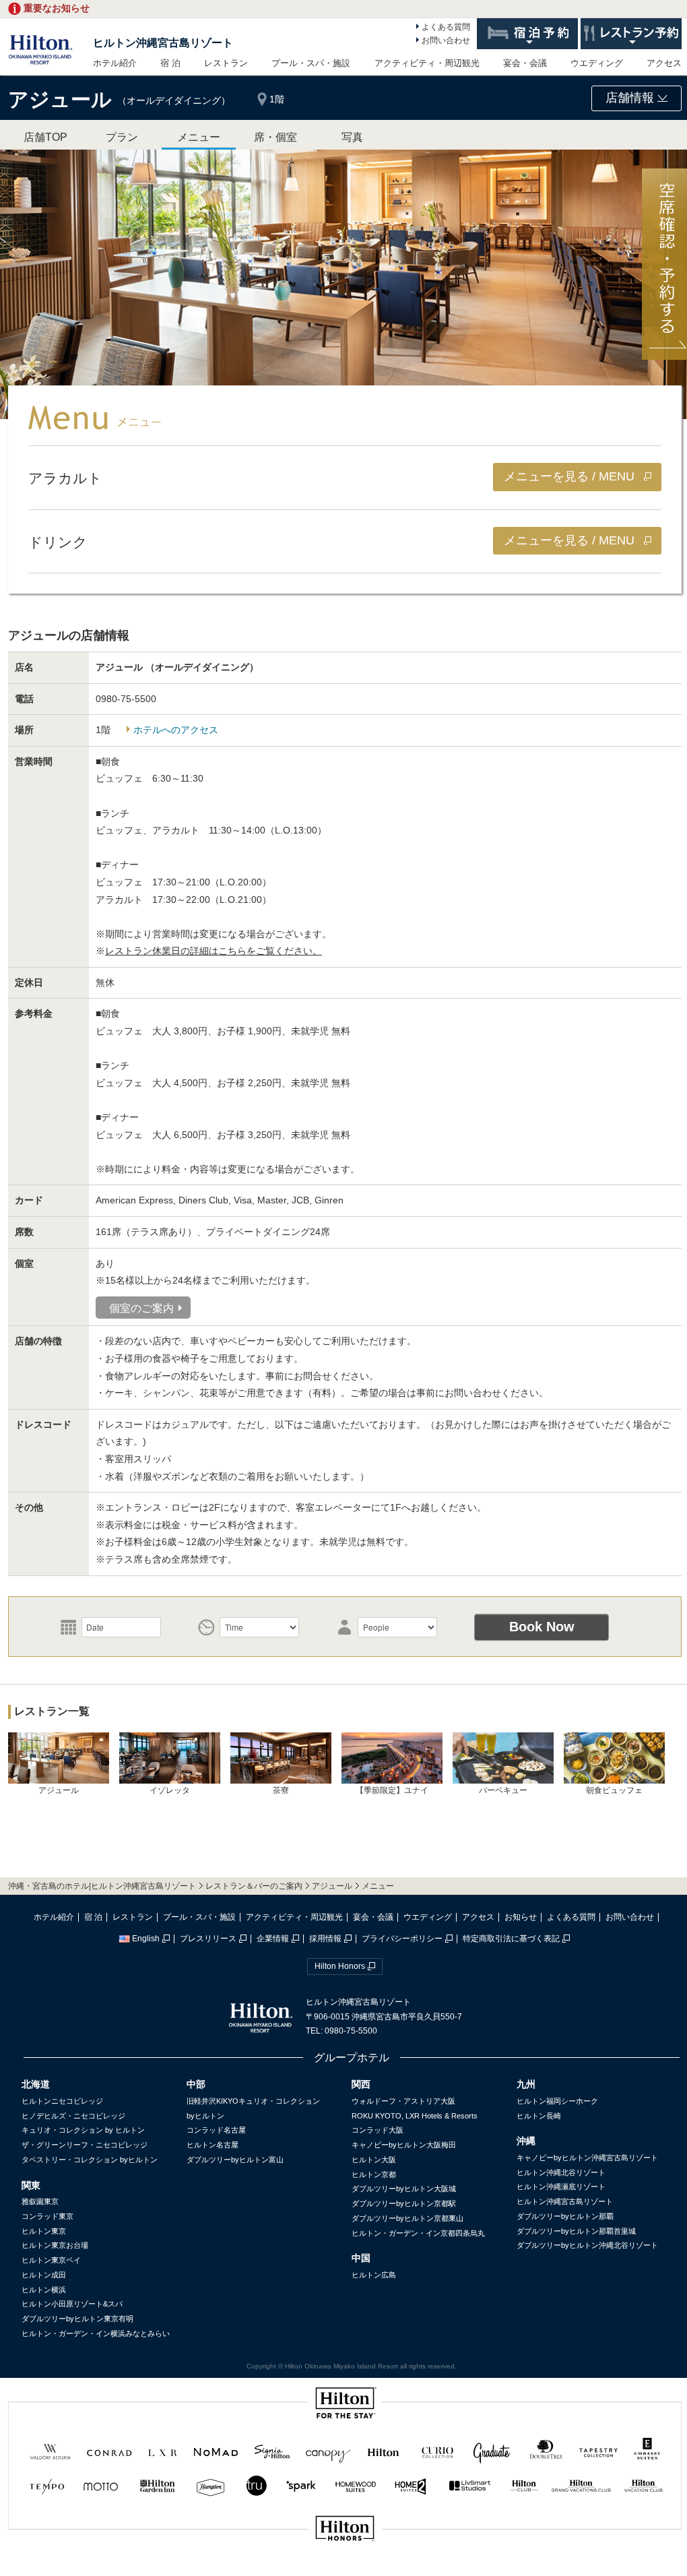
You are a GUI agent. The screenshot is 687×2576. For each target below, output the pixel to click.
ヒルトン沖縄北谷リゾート (561, 2172)
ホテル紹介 (115, 63)
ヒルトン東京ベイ (51, 2260)
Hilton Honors (340, 1966)
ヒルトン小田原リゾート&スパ (72, 2304)
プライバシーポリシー (402, 1939)
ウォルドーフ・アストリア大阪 (403, 2101)
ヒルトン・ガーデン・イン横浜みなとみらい (96, 2333)
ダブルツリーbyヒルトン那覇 (565, 2216)
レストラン (226, 63)
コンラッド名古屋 (216, 2130)
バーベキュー (503, 1790)
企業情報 (273, 1939)
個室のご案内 (141, 1308)
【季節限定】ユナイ (392, 1790)
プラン (122, 137)
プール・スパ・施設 (311, 63)
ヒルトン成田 (44, 2275)
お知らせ (521, 1917)
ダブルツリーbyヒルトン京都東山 (407, 2218)
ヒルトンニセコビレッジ (62, 2101)
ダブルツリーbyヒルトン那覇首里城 (576, 2231)
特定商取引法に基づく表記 (511, 1939)
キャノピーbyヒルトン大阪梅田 (404, 2145)
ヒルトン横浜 (44, 2290)
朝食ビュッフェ (614, 1790)
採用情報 (325, 1939)
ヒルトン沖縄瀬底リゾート (561, 2187)
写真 (352, 137)
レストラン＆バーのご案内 (254, 1886)
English (146, 1939)
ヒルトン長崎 (539, 2116)
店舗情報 (631, 98)
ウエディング (597, 63)
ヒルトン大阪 (374, 2160)
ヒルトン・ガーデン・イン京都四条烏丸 (418, 2233)
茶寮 (281, 1790)
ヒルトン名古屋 (212, 2145)
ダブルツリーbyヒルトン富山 (235, 2160)
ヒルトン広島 (374, 2275)
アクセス (664, 63)
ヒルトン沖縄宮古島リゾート (163, 43)
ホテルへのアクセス (176, 730)
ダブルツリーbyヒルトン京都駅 (404, 2203)
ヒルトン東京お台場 (55, 2245)
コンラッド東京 (47, 2216)
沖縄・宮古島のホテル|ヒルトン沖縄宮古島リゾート (102, 1886)
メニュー (199, 137)
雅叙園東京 (40, 2201)
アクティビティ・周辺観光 (427, 63)
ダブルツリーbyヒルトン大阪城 (404, 2189)
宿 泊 (170, 63)
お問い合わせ (446, 40)
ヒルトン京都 (374, 2174)
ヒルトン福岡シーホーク (557, 2101)
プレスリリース (208, 1939)
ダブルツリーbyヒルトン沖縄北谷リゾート (587, 2245)
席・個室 (275, 137)
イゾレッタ (170, 1790)
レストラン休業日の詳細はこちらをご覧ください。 (214, 951)
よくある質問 (446, 27)
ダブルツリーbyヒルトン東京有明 (77, 2319)
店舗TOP (45, 137)
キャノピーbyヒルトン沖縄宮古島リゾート (587, 2158)
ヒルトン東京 (44, 2231)
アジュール (59, 1790)
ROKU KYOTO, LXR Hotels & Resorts (415, 2116)
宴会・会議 (525, 63)
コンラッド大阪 (378, 2130)
